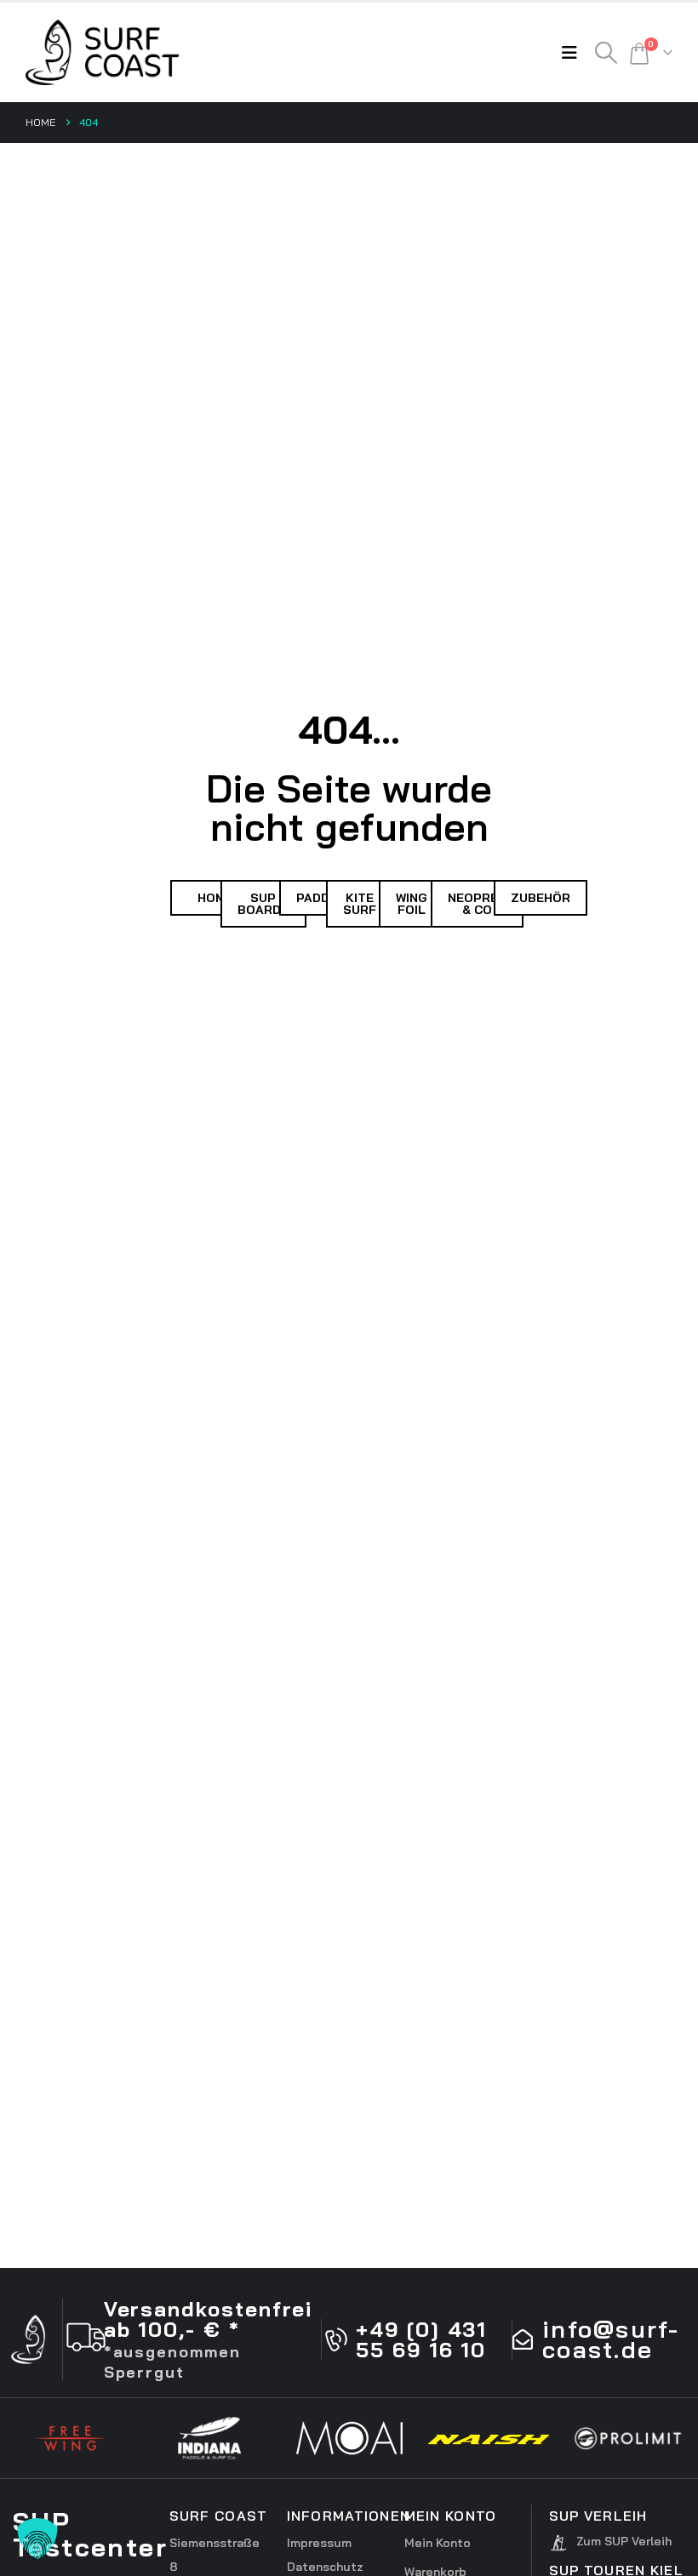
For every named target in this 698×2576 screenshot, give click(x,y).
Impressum (319, 2543)
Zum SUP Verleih (624, 2541)
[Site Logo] (102, 52)
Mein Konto (438, 2543)
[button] (574, 53)
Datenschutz (325, 2567)
